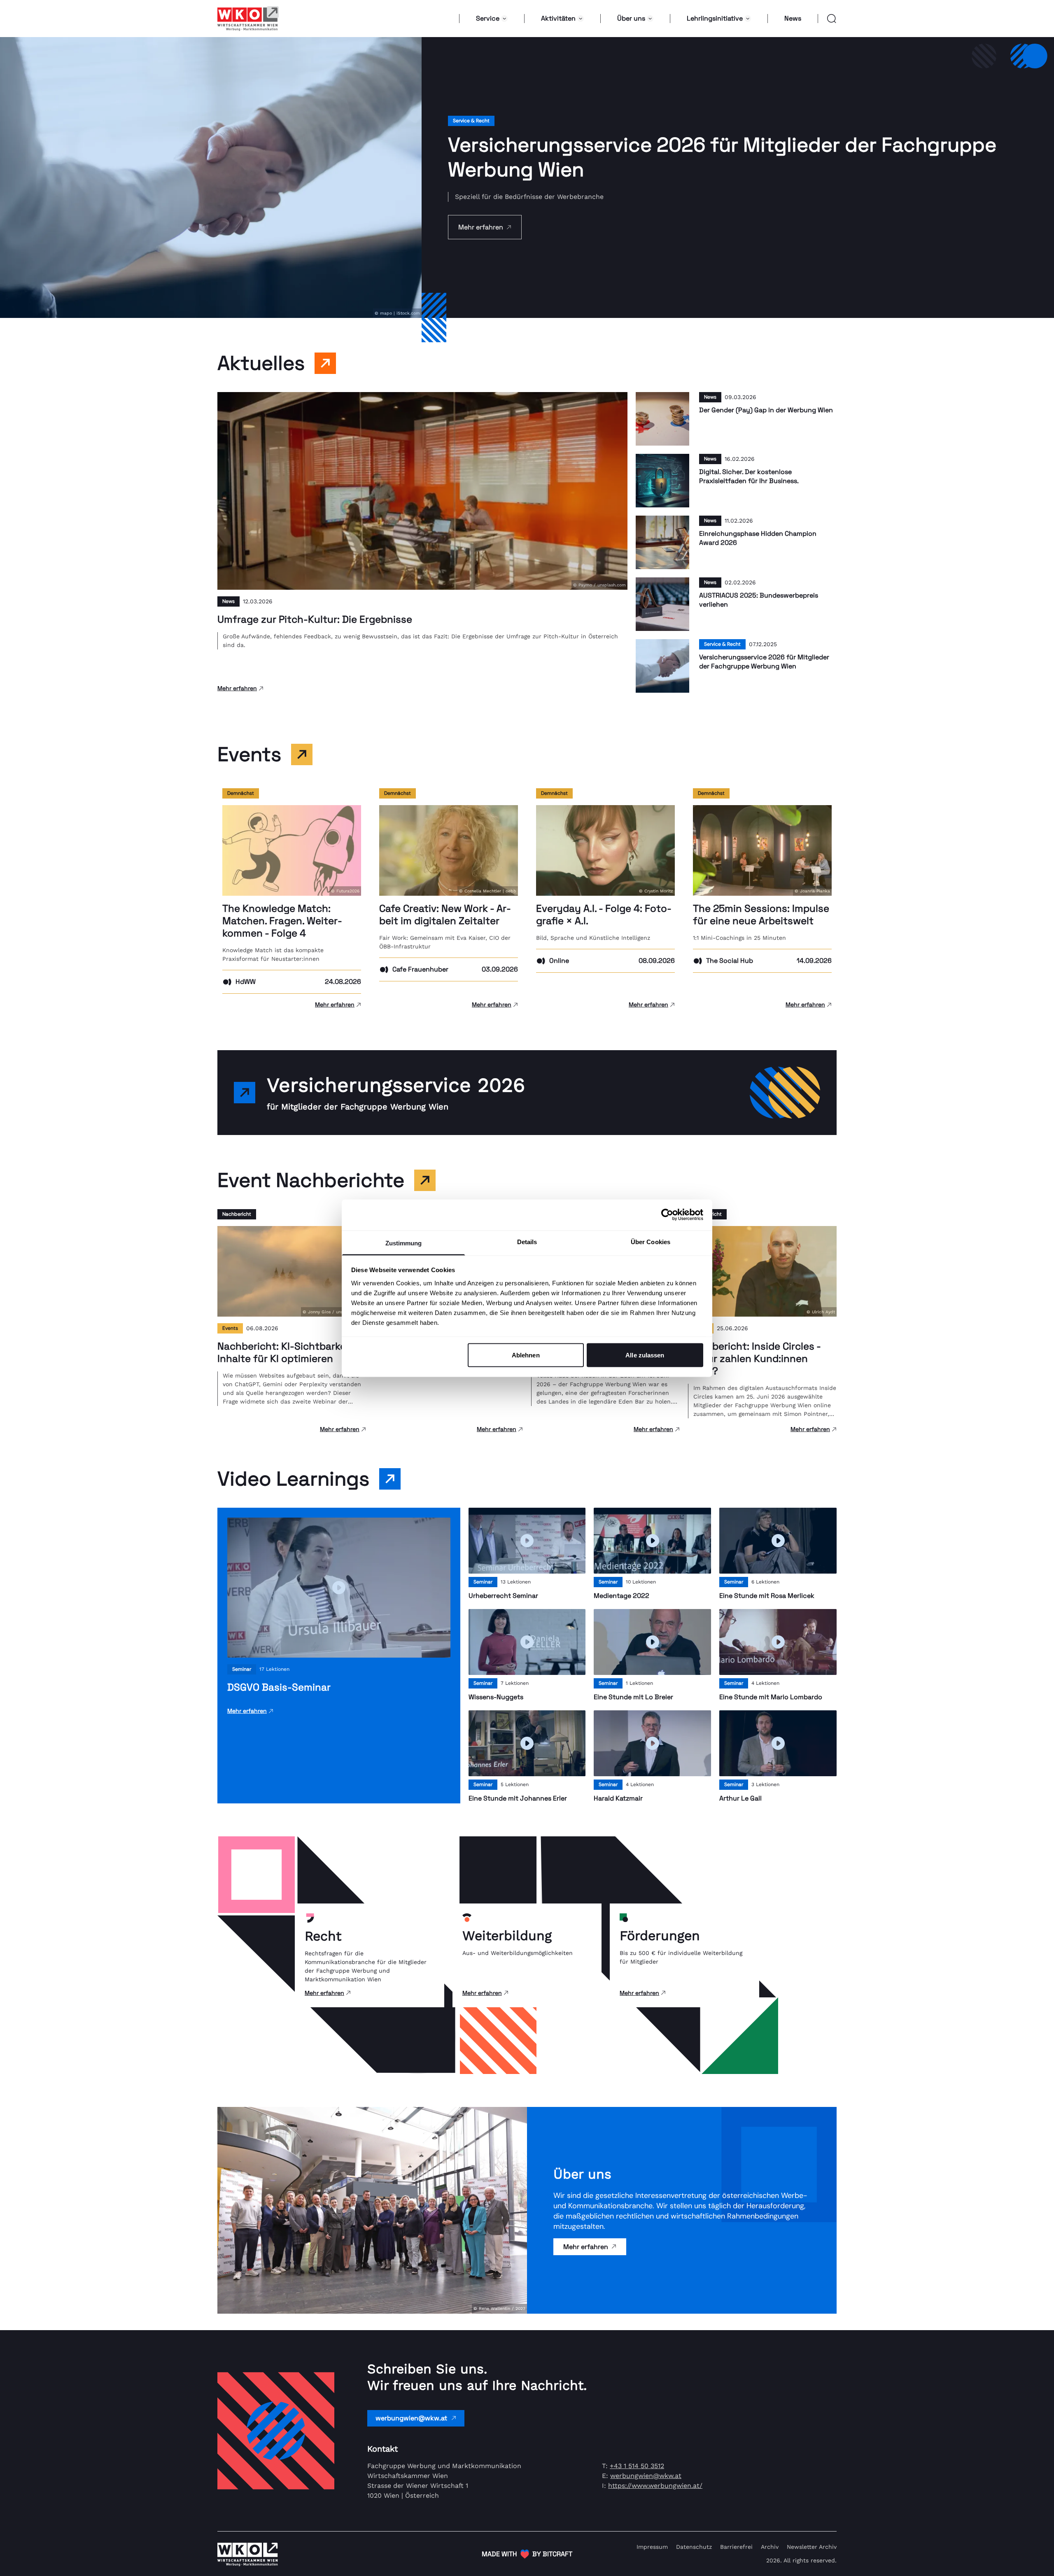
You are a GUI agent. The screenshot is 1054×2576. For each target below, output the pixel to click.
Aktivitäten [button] (558, 18)
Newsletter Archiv (812, 2547)
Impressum (652, 2547)
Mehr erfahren (586, 2247)
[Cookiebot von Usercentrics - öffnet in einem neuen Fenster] (667, 1215)
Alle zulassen (645, 1355)
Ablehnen (526, 1355)
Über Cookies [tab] (651, 1241)
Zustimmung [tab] (404, 1243)
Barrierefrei (736, 2547)
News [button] (793, 18)
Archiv (770, 2547)
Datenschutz (694, 2547)
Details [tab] (527, 1241)
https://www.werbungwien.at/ (655, 2486)
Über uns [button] (631, 18)
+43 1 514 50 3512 (637, 2466)
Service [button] (488, 18)
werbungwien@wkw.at (411, 2418)
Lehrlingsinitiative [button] (715, 18)
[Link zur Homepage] (248, 19)
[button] (827, 19)
